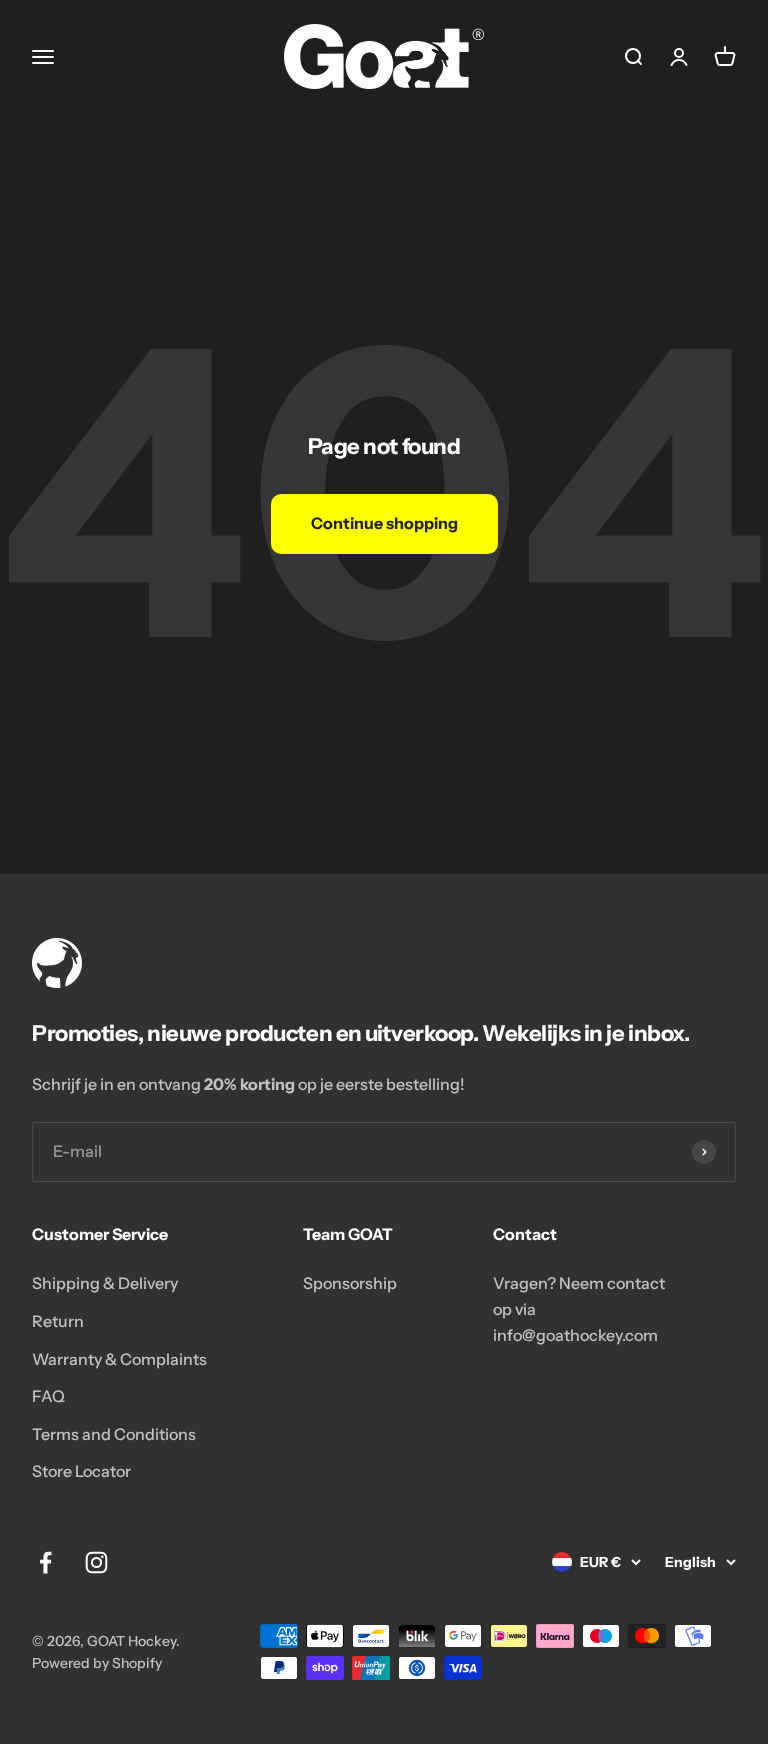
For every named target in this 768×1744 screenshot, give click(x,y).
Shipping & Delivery (105, 1283)
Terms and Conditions (114, 1434)
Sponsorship (350, 1283)
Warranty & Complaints (119, 1359)
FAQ (48, 1396)
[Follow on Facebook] (45, 1562)
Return (58, 1321)
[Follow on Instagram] (96, 1562)
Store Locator (81, 1471)
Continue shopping (384, 523)
